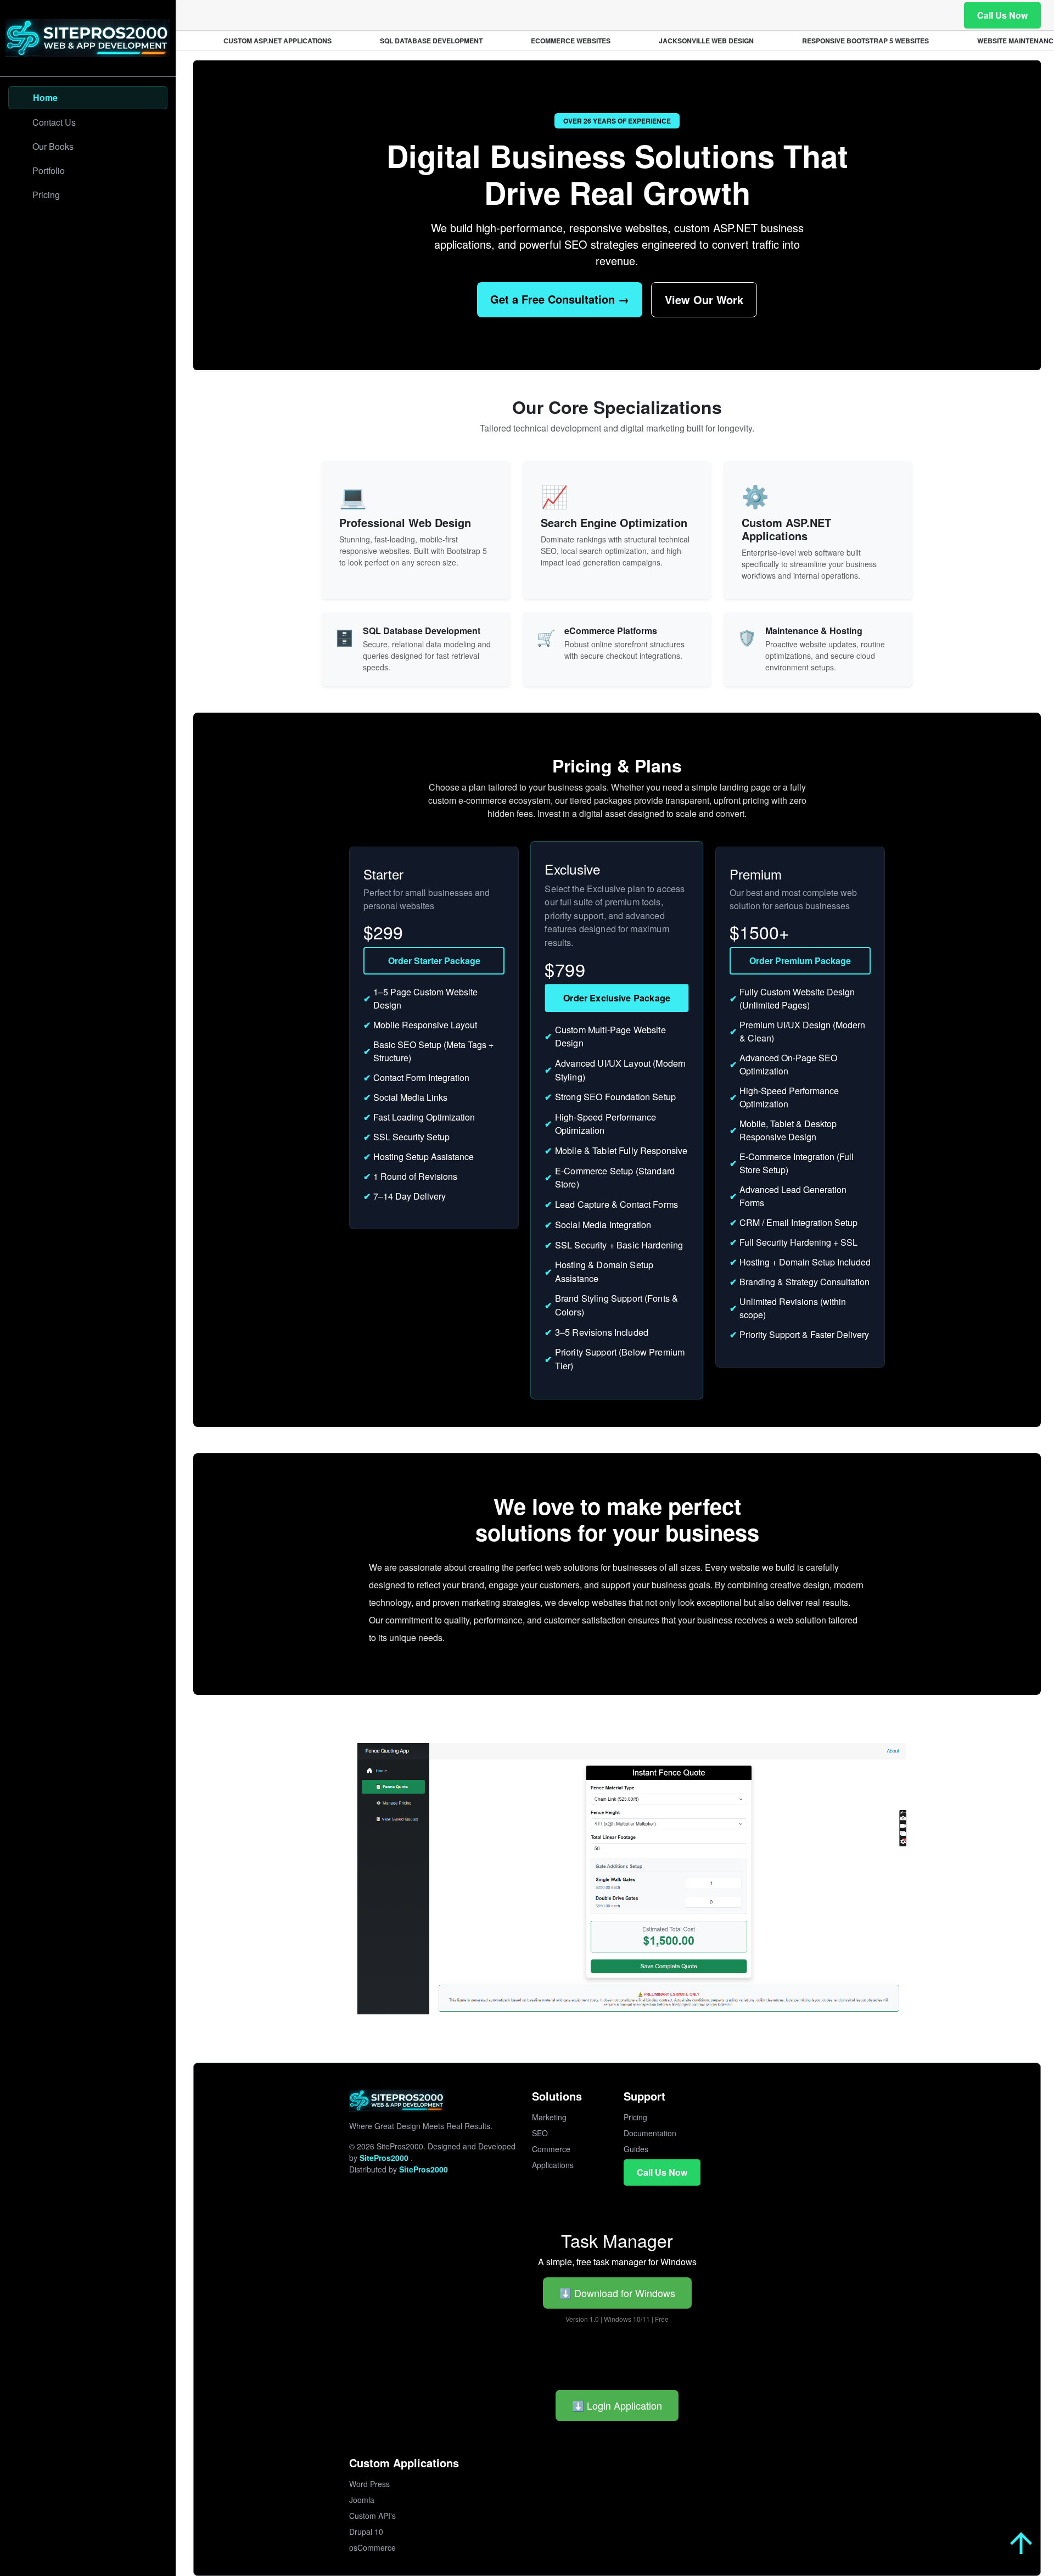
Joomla (362, 2500)
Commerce (551, 2149)
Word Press (369, 2484)
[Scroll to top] (1021, 2543)
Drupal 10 (366, 2532)
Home (45, 97)
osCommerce (372, 2547)
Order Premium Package (800, 961)
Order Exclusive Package (617, 997)
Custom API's (372, 2516)
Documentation (650, 2133)
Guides (636, 2149)
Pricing (635, 2117)
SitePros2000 (385, 2158)
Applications (553, 2165)
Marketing (549, 2117)
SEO (540, 2133)
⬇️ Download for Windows (617, 2293)
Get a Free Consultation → (560, 299)
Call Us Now (1002, 15)
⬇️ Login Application (617, 2405)
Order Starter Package (434, 961)
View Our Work (704, 299)
